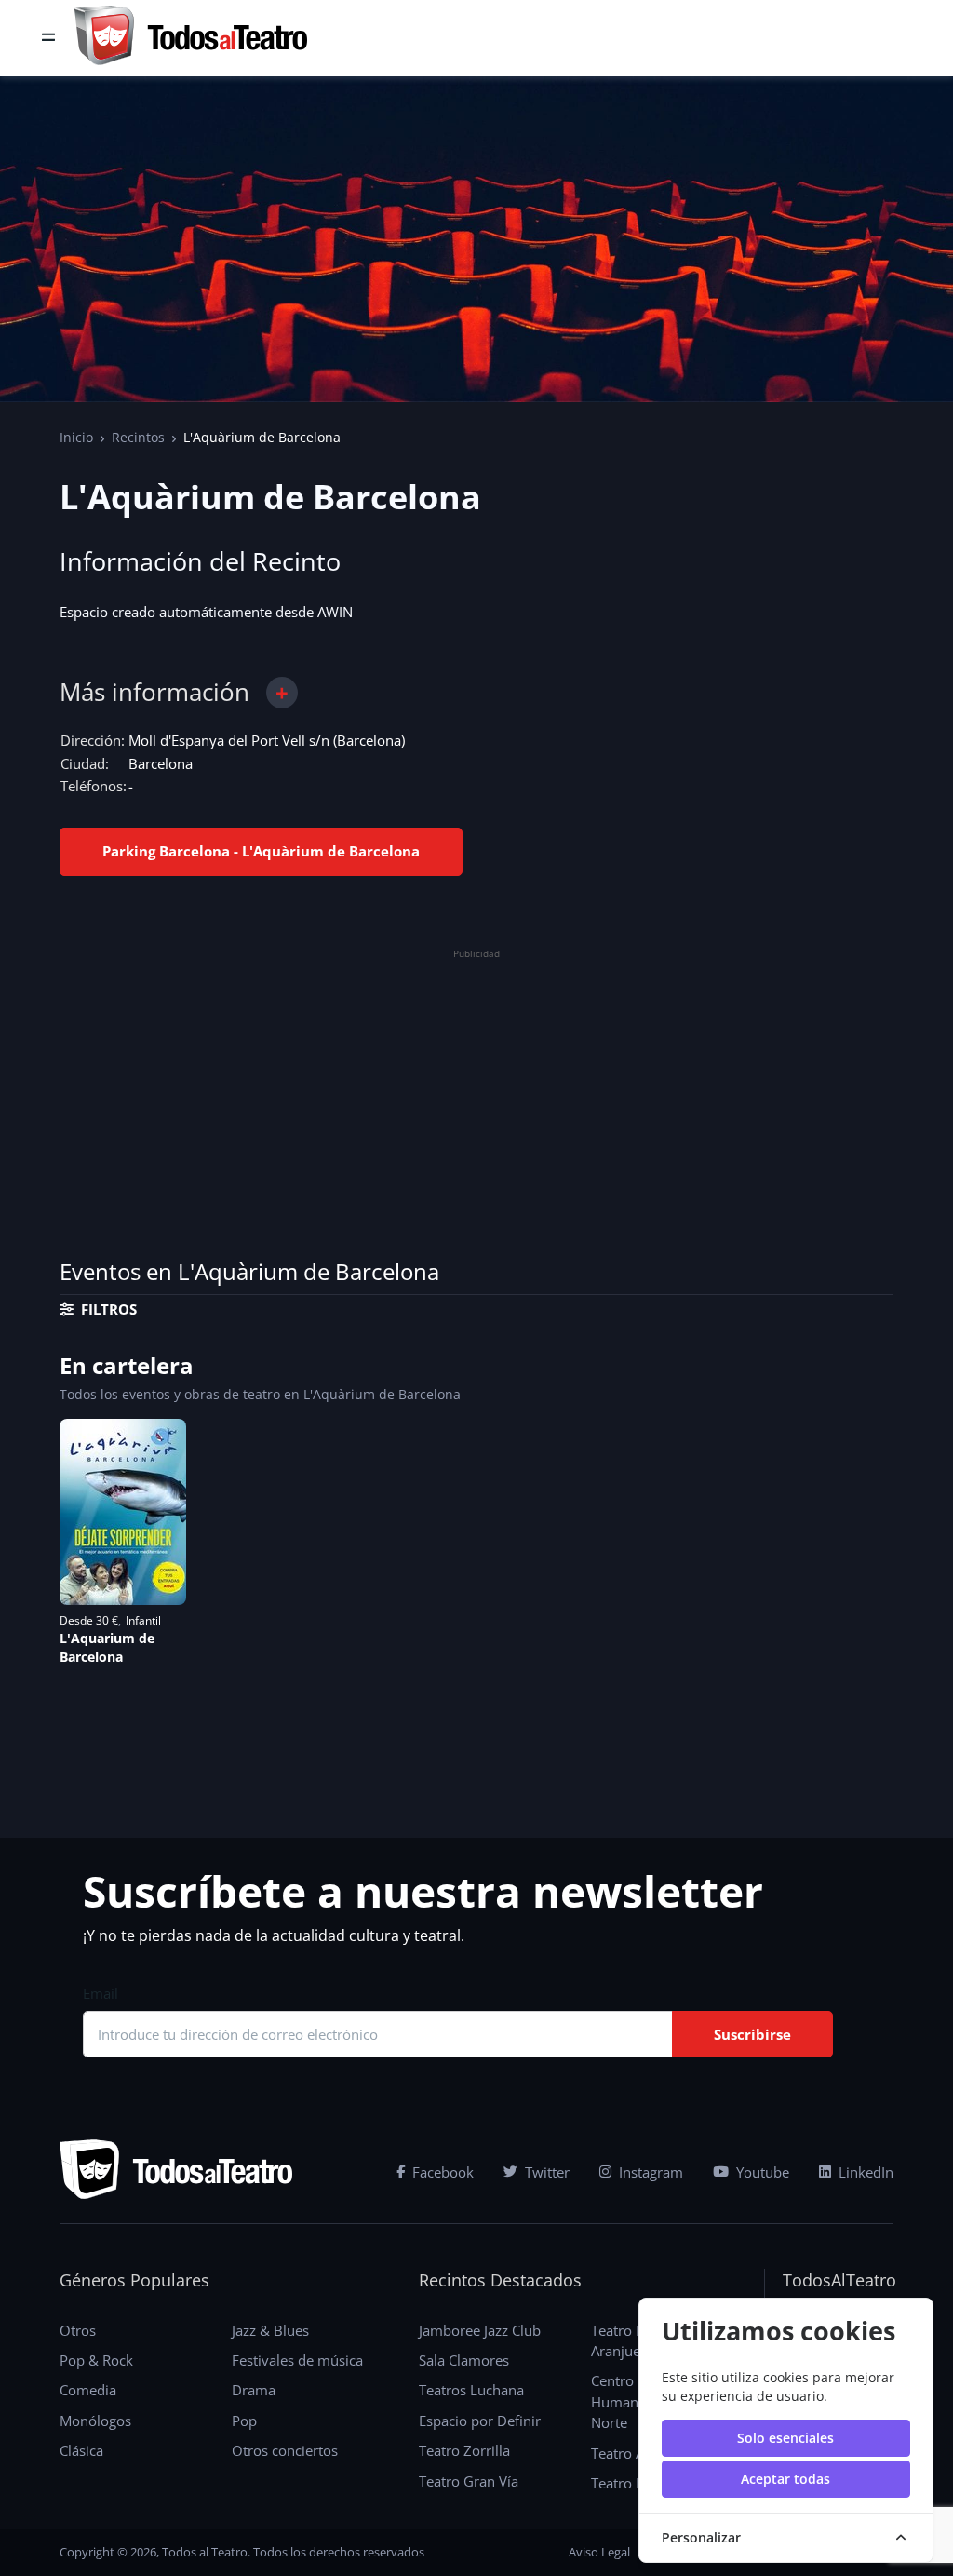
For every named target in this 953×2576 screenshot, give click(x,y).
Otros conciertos (285, 2450)
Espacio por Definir (480, 2421)
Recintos (138, 437)
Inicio (76, 437)
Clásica (81, 2450)
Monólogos (95, 2421)
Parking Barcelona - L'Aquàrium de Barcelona (261, 851)
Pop (244, 2421)
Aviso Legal (599, 2552)
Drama (254, 2390)
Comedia (88, 2390)
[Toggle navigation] (48, 38)
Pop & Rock (96, 2360)
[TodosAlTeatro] (191, 38)
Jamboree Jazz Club (480, 2330)
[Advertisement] (476, 1096)
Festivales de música (297, 2360)
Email (101, 1993)
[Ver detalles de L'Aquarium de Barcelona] (123, 1512)
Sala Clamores (464, 2360)
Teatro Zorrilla (464, 2450)
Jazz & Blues (270, 2330)
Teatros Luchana (471, 2390)
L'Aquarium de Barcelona (107, 1647)
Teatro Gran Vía (469, 2481)
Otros (78, 2330)
